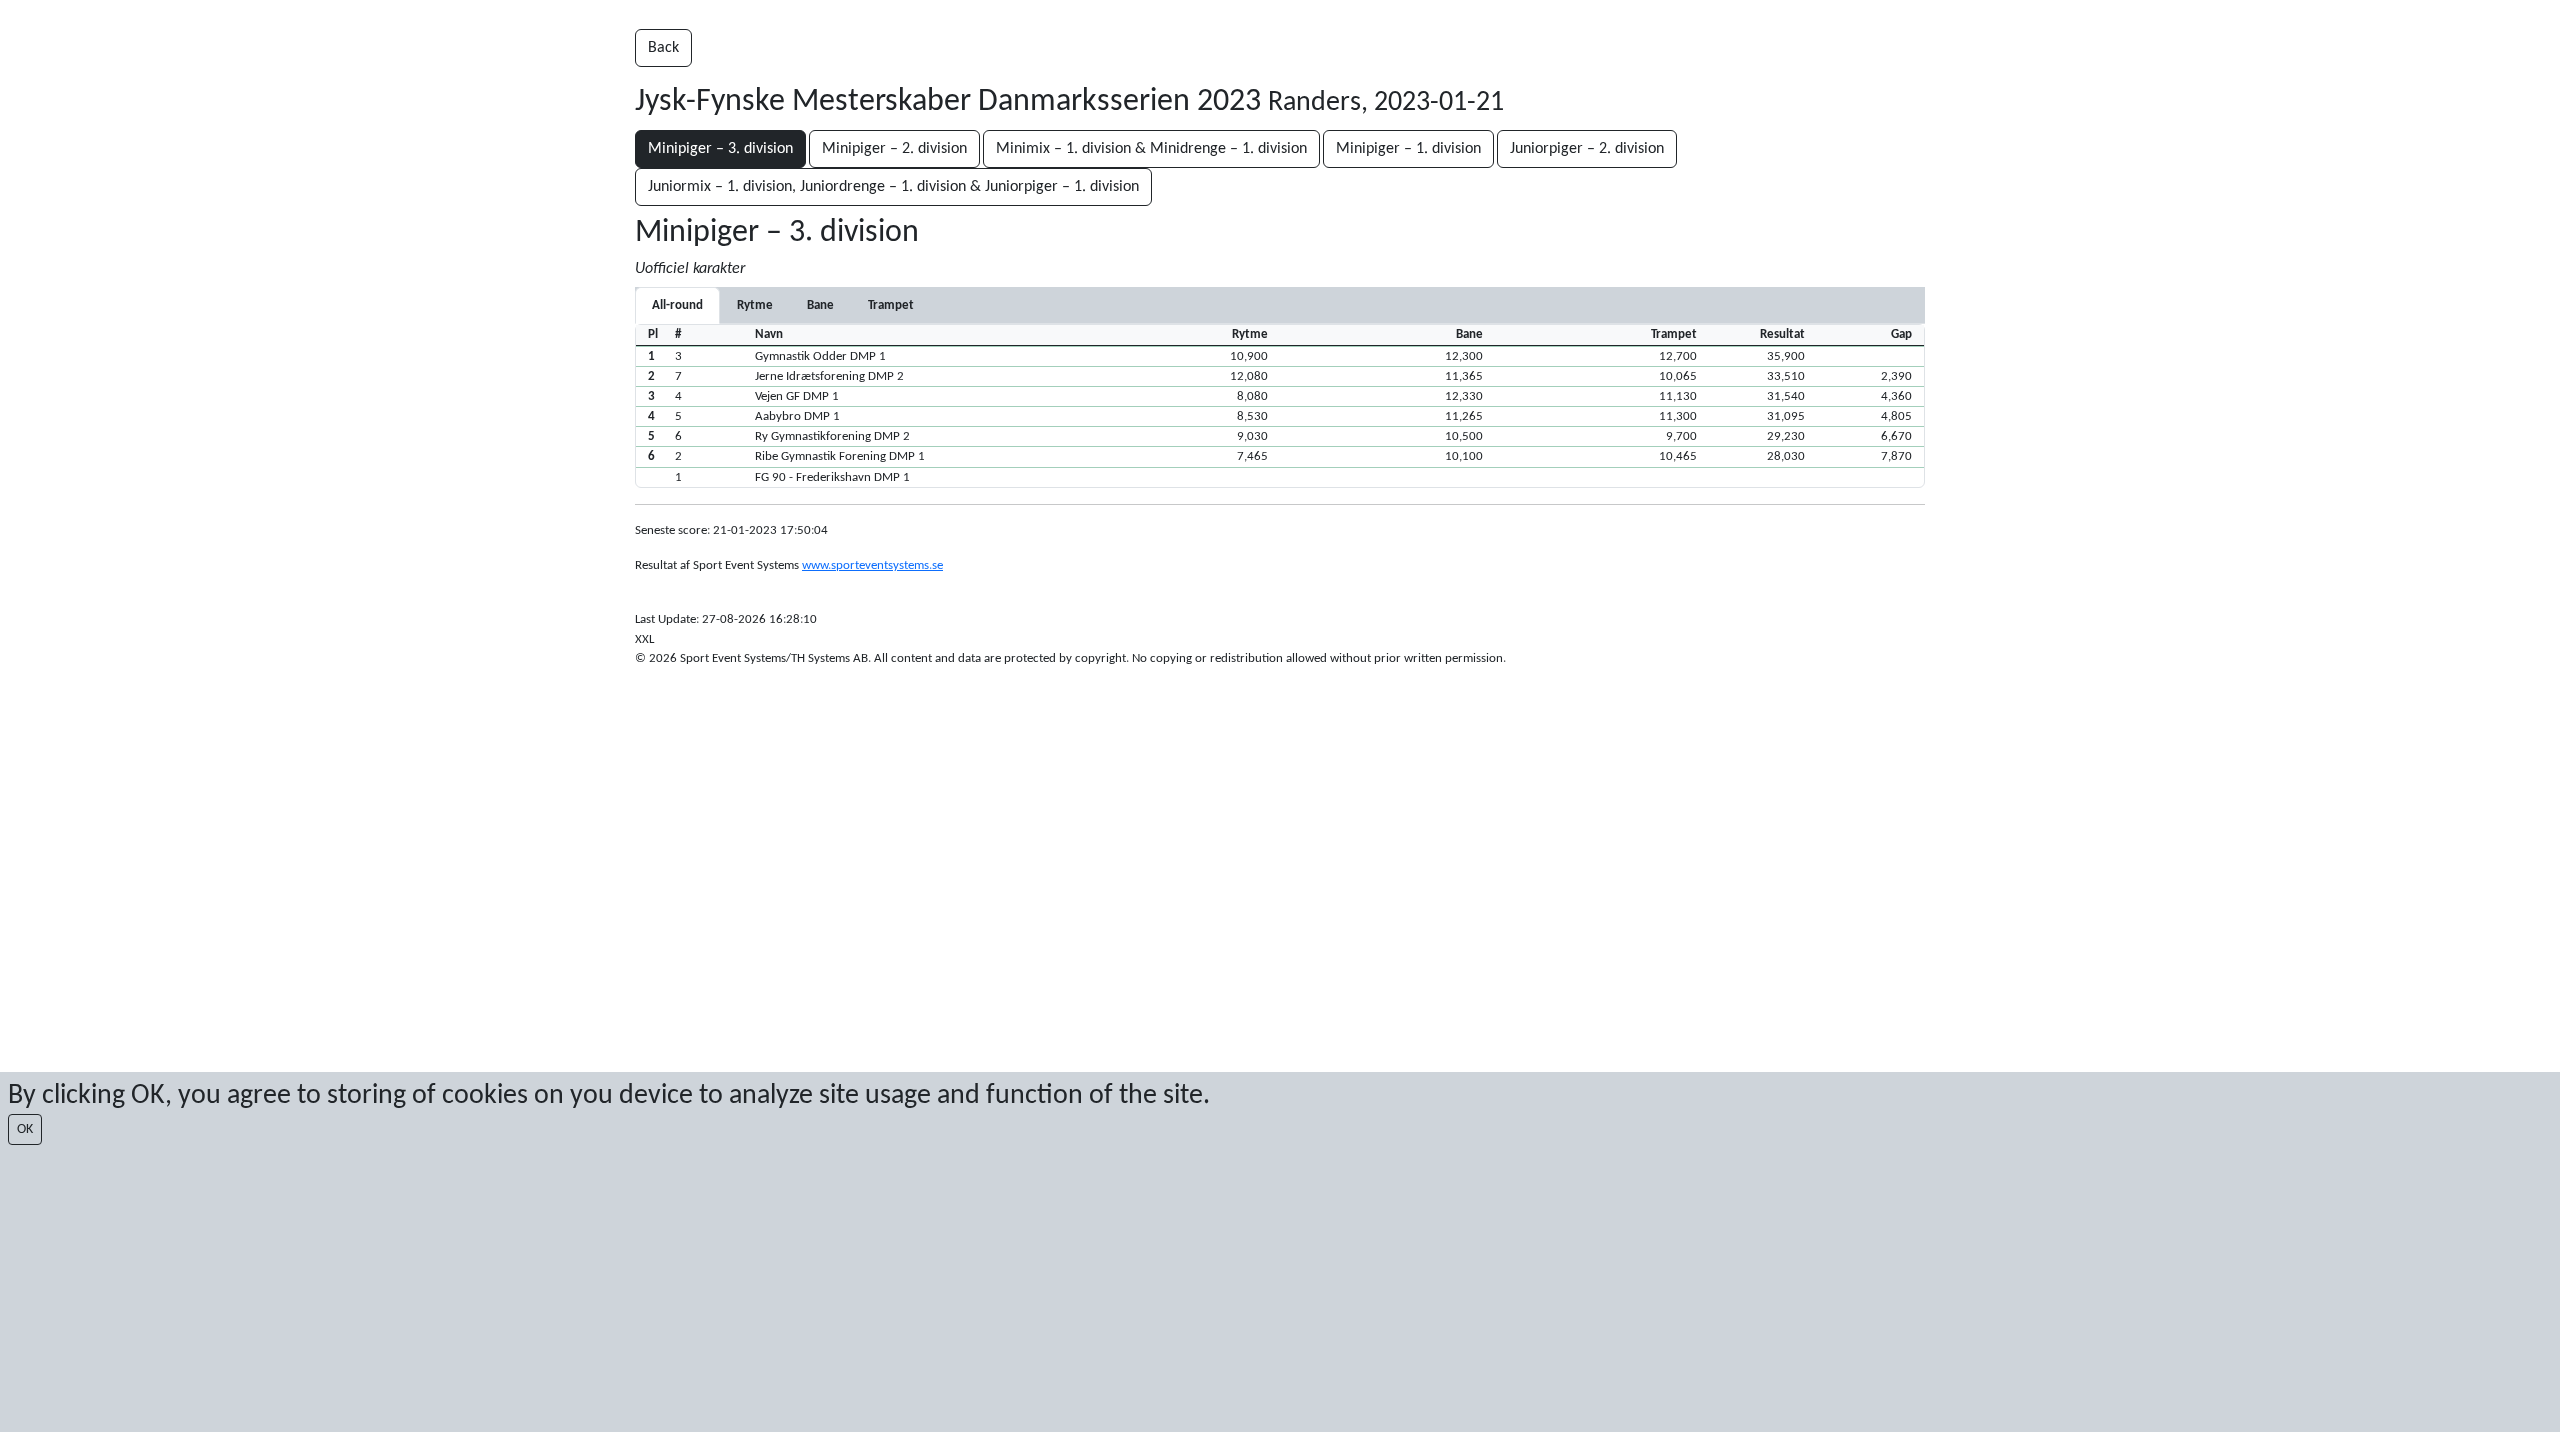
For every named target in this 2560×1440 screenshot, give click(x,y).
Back (663, 48)
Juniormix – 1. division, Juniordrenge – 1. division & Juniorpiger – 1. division (893, 187)
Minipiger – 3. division (720, 149)
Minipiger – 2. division (894, 149)
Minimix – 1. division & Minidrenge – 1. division (1151, 149)
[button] (1280, 356)
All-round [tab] (677, 305)
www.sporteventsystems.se (872, 565)
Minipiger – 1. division (1408, 149)
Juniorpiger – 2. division (1587, 149)
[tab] (755, 305)
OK (25, 1129)
